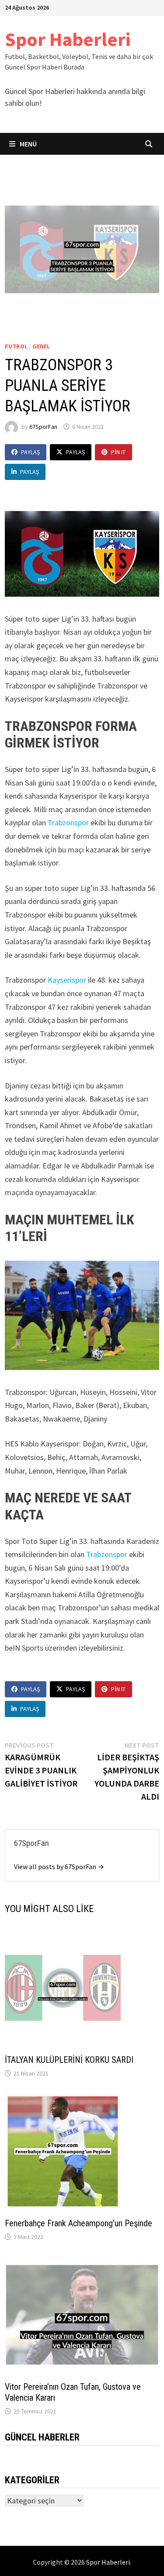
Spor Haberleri (68, 39)
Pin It (118, 452)
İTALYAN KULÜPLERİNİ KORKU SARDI (69, 2060)
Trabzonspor (68, 822)
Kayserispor (68, 980)
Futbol (16, 346)
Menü (28, 144)
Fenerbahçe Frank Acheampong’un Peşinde (79, 2223)
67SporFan (43, 427)
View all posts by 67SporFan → (59, 1867)
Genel (41, 346)
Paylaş (30, 452)
